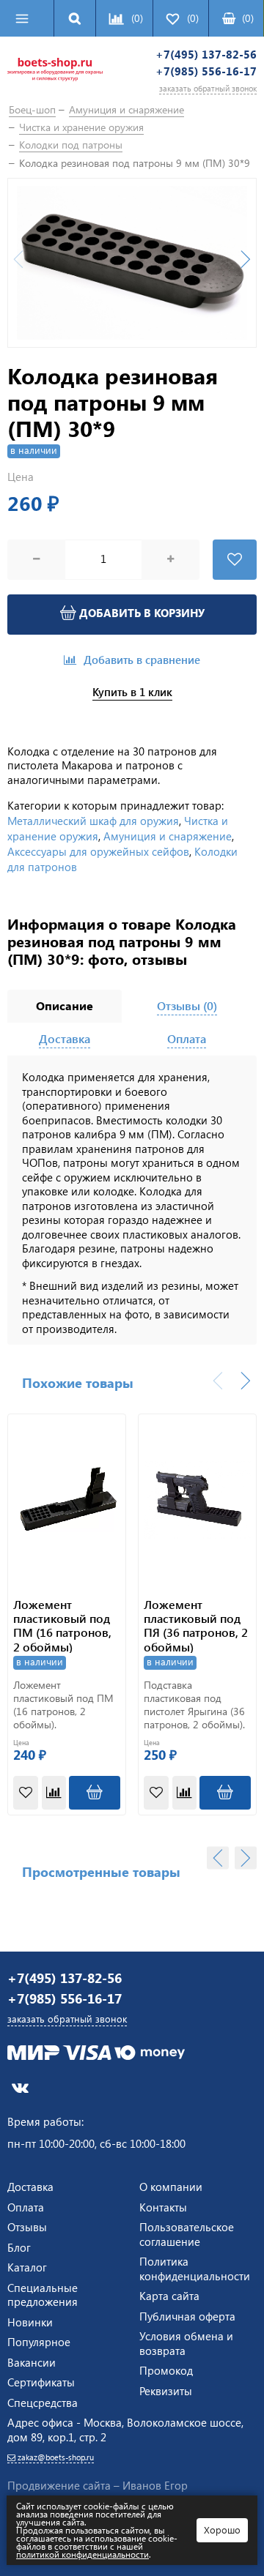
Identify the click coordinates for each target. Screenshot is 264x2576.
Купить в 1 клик (132, 692)
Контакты (163, 2207)
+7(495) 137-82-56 (206, 55)
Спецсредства (43, 2403)
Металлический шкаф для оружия (93, 821)
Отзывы (27, 2227)
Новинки (30, 2322)
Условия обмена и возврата (186, 2343)
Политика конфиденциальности (195, 2269)
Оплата (26, 2207)
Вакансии (32, 2362)
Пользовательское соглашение (187, 2234)
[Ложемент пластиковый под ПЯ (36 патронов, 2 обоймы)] (197, 1500)
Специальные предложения (43, 2295)
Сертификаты (41, 2382)
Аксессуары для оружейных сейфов (98, 851)
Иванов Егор (155, 2485)
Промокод (166, 2370)
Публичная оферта (187, 2316)
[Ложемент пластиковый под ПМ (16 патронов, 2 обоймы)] (67, 1500)
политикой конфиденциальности (82, 2554)
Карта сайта (169, 2296)
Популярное (39, 2342)
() (248, 18)
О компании (171, 2187)
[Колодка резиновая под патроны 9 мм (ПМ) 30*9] (132, 263)
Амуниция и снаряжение (168, 836)
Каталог (27, 2267)
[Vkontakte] (20, 2087)
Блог (19, 2247)
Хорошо (222, 2530)
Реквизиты (166, 2391)
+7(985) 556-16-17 (206, 71)
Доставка (30, 2187)
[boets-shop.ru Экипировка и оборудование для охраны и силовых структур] (55, 72)
